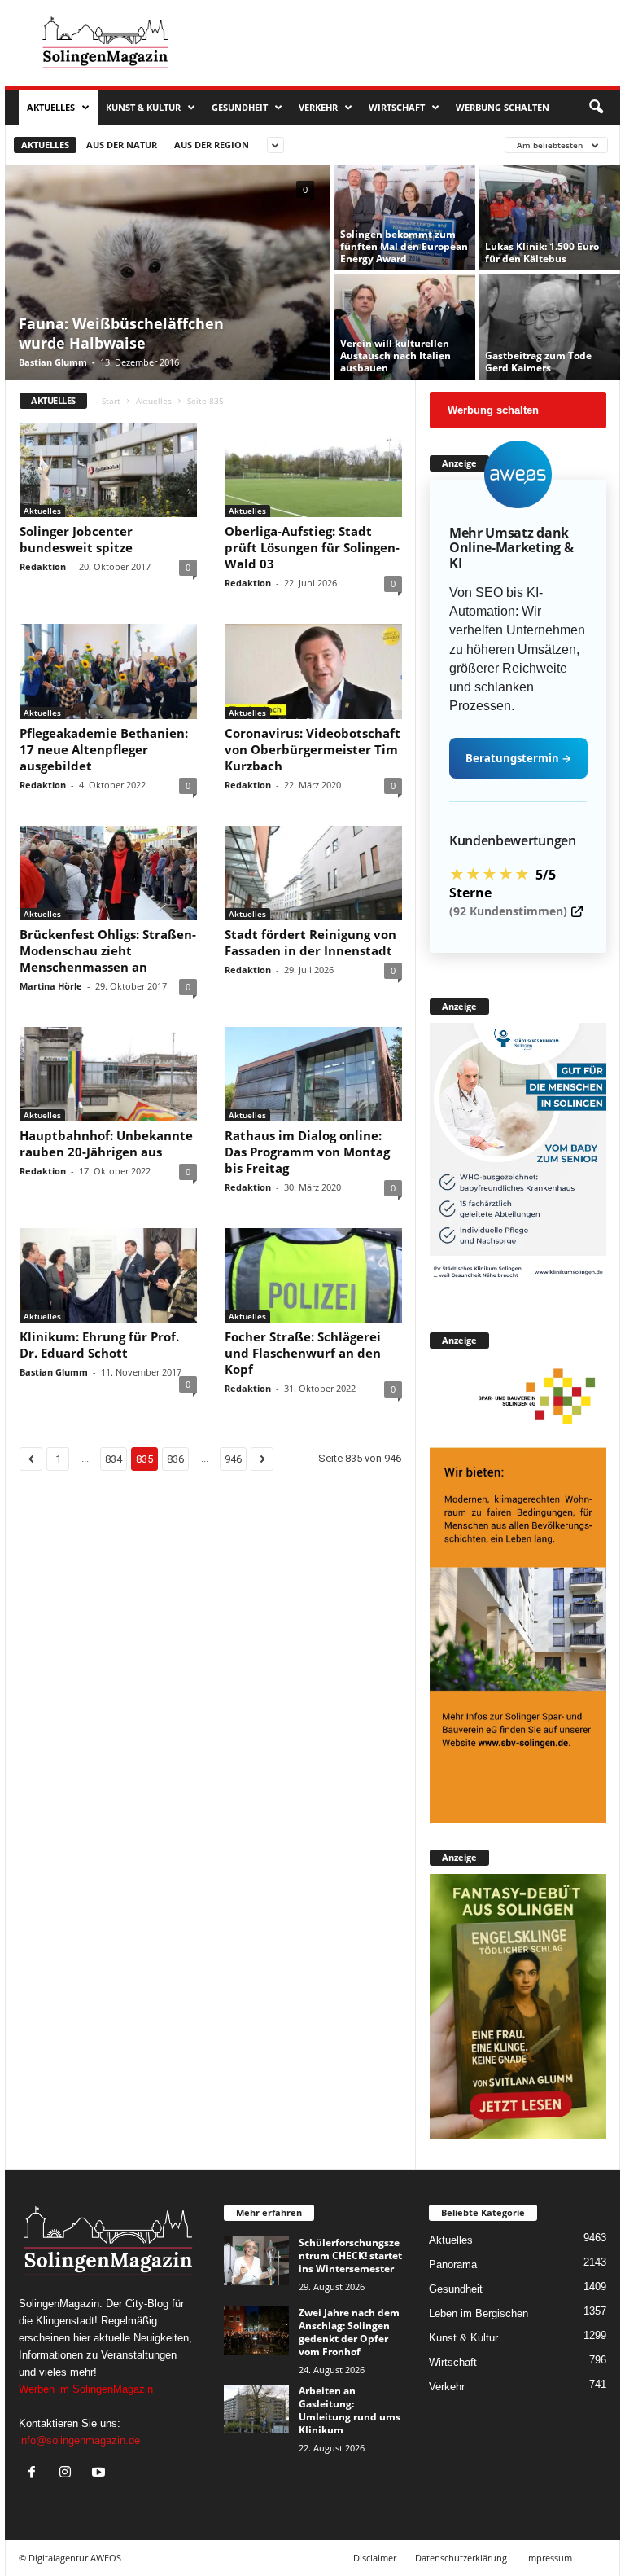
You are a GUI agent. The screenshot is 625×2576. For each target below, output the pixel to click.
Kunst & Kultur (143, 107)
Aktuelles (51, 107)
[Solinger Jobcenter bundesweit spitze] (108, 470)
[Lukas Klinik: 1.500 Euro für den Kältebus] (549, 217)
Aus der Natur (122, 145)
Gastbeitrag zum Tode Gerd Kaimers (538, 362)
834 (114, 1459)
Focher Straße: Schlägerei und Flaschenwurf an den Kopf (303, 1353)
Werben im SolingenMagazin (86, 2389)
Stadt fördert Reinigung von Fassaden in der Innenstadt (310, 942)
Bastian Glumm (53, 362)
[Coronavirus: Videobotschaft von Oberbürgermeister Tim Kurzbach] (313, 671)
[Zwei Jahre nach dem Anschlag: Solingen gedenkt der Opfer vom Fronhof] (256, 2331)
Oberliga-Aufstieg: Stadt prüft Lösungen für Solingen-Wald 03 (312, 547)
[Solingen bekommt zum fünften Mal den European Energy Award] (404, 217)
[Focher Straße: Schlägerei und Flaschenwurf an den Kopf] (313, 1275)
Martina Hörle (51, 986)
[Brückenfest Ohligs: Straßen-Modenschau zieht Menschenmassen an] (108, 873)
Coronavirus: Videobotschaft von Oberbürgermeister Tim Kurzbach (312, 749)
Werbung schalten (503, 107)
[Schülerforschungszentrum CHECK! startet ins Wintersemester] (256, 2261)
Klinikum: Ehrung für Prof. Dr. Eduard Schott (99, 1345)
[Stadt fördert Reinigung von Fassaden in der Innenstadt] (313, 873)
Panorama (453, 2264)
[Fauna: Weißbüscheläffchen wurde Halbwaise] (168, 274)
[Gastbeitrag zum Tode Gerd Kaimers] (549, 327)
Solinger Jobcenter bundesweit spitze (76, 539)
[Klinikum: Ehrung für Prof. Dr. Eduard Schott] (108, 1275)
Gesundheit (240, 107)
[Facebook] (35, 2474)
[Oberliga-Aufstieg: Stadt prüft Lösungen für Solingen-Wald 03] (313, 470)
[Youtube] (101, 2474)
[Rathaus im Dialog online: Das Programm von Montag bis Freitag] (313, 1074)
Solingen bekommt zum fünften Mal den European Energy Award (404, 246)
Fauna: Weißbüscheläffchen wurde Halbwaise (121, 333)
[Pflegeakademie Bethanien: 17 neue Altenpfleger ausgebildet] (108, 671)
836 (175, 1459)
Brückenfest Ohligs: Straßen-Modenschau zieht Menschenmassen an (108, 950)
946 (233, 1459)
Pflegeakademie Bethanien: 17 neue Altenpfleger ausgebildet (104, 749)
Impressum (549, 2558)
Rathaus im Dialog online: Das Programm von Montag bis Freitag (307, 1152)
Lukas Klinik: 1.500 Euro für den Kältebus (542, 252)
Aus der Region (212, 145)
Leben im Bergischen (479, 2313)
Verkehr (318, 107)
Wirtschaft (397, 107)
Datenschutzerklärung (461, 2558)
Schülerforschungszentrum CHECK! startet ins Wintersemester (350, 2256)
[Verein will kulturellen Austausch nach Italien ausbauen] (404, 327)
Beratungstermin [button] (518, 758)
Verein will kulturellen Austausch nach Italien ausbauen (396, 355)
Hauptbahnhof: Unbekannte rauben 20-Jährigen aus (106, 1143)
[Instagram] (69, 2474)
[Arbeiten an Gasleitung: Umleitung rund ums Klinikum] (256, 2409)
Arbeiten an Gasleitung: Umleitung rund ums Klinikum (350, 2410)
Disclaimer (375, 2558)
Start (111, 401)
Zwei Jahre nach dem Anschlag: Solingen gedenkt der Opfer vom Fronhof (349, 2332)
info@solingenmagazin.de (79, 2440)
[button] (596, 108)
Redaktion (43, 566)
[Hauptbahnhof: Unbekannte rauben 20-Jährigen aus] (108, 1074)
